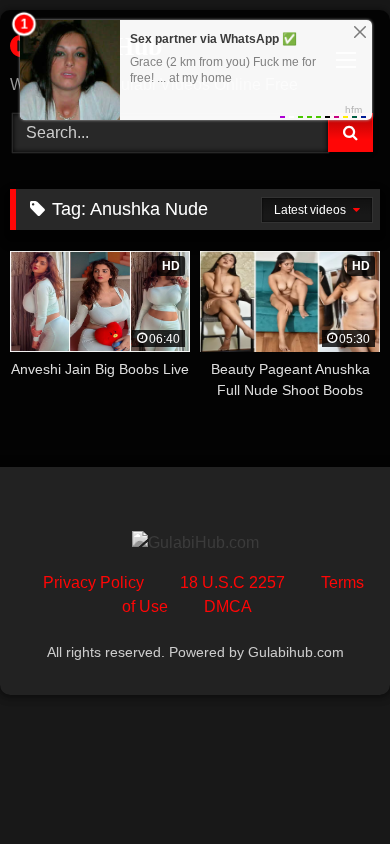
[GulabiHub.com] (195, 543)
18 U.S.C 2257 (232, 582)
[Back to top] (328, 784)
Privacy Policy (93, 582)
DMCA (228, 606)
